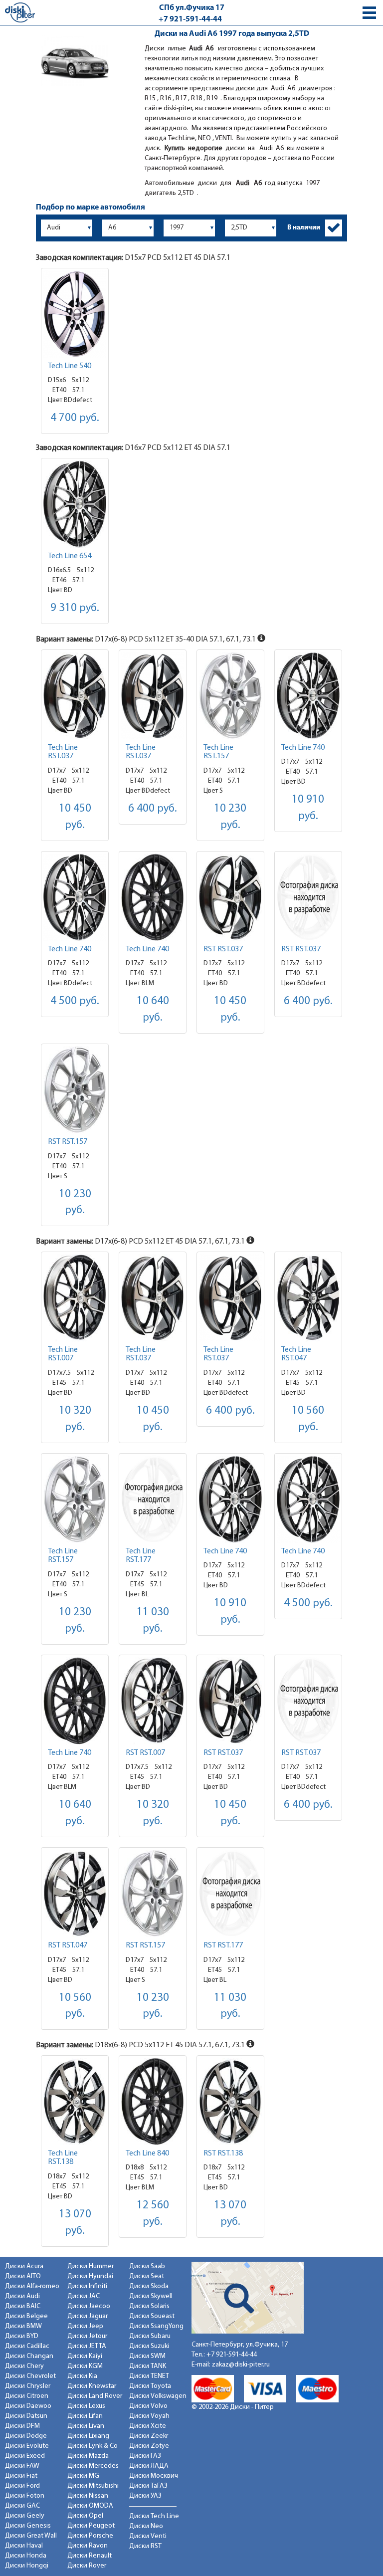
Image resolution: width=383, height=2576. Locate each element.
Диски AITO (23, 2276)
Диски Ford (22, 2486)
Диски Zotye (149, 2446)
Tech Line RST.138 (63, 2158)
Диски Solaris (149, 2306)
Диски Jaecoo (89, 2306)
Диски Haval (24, 2546)
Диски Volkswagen (158, 2396)
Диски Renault (90, 2556)
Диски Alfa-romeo (32, 2286)
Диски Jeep (85, 2326)
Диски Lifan (85, 2416)
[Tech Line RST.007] (75, 1298)
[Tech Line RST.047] (308, 1298)
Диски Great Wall (31, 2536)
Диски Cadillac (27, 2346)
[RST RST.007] (153, 1701)
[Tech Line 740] (308, 696)
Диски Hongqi (27, 2566)
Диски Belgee (26, 2316)
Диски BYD (22, 2336)
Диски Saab (147, 2266)
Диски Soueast (152, 2316)
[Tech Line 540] (75, 314)
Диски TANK (148, 2366)
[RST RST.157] (75, 1090)
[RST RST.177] (230, 1893)
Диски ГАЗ (145, 2456)
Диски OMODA (90, 2506)
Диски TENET (149, 2376)
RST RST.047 (68, 1945)
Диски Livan (86, 2426)
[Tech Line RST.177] (153, 1499)
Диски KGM (85, 2366)
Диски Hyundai (90, 2276)
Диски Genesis (28, 2526)
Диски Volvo (148, 2406)
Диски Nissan (88, 2496)
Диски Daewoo (28, 2406)
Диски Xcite (148, 2426)
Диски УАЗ (145, 2496)
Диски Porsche (90, 2536)
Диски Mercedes (93, 2466)
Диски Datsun (26, 2416)
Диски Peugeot (91, 2526)
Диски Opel (85, 2516)
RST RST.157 (68, 1142)
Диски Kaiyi (85, 2356)
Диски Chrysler (28, 2386)
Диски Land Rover (95, 2396)
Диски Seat (147, 2276)
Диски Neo (146, 2526)
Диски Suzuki (149, 2346)
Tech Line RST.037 (63, 752)
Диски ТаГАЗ (148, 2486)
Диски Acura (24, 2266)
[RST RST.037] (230, 897)
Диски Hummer (91, 2266)
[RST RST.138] (230, 2101)
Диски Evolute (27, 2446)
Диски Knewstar (92, 2386)
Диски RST (145, 2546)
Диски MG (83, 2476)
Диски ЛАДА (149, 2466)
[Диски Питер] (20, 12)
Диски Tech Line (154, 2516)
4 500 (75, 1001)
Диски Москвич (154, 2476)
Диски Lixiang (88, 2436)
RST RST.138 (223, 2153)
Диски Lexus (86, 2406)
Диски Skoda (149, 2286)
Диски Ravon (88, 2546)
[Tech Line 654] (75, 504)
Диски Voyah (149, 2416)
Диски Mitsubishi (93, 2486)
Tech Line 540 (70, 366)
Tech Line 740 (303, 748)
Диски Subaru (150, 2336)
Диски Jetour (87, 2336)
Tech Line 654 (70, 556)
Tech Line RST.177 (141, 1556)
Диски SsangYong (156, 2326)
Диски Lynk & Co (93, 2446)
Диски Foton (25, 2496)
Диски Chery (24, 2366)
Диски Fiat (21, 2476)
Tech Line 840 (147, 2153)
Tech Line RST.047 (296, 1354)
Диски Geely (25, 2516)
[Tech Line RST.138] (75, 2101)
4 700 (75, 418)
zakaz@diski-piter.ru (241, 2365)
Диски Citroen (27, 2396)
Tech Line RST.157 (218, 752)
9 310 (75, 608)
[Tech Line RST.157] (230, 696)
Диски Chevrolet (30, 2376)
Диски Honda (26, 2556)
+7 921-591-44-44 (190, 19)
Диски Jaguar (88, 2316)
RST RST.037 (223, 949)
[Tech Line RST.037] (75, 696)
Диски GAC (22, 2506)
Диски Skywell (151, 2296)
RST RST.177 (223, 1945)
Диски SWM (147, 2356)
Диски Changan (29, 2356)
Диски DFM (22, 2426)
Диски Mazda (88, 2456)
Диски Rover (87, 2566)
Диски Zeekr (149, 2436)
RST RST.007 (145, 1753)
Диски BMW (23, 2326)
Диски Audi (22, 2296)
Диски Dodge (26, 2436)
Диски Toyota (150, 2386)
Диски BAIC (23, 2306)
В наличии (304, 228)
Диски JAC (84, 2296)
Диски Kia (82, 2376)
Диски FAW (22, 2466)
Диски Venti (148, 2536)
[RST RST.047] (75, 1893)
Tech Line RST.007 (63, 1354)
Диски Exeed (25, 2456)
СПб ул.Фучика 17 (192, 8)
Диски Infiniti (87, 2286)
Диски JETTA (87, 2346)
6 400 (153, 809)
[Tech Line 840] (153, 2101)
